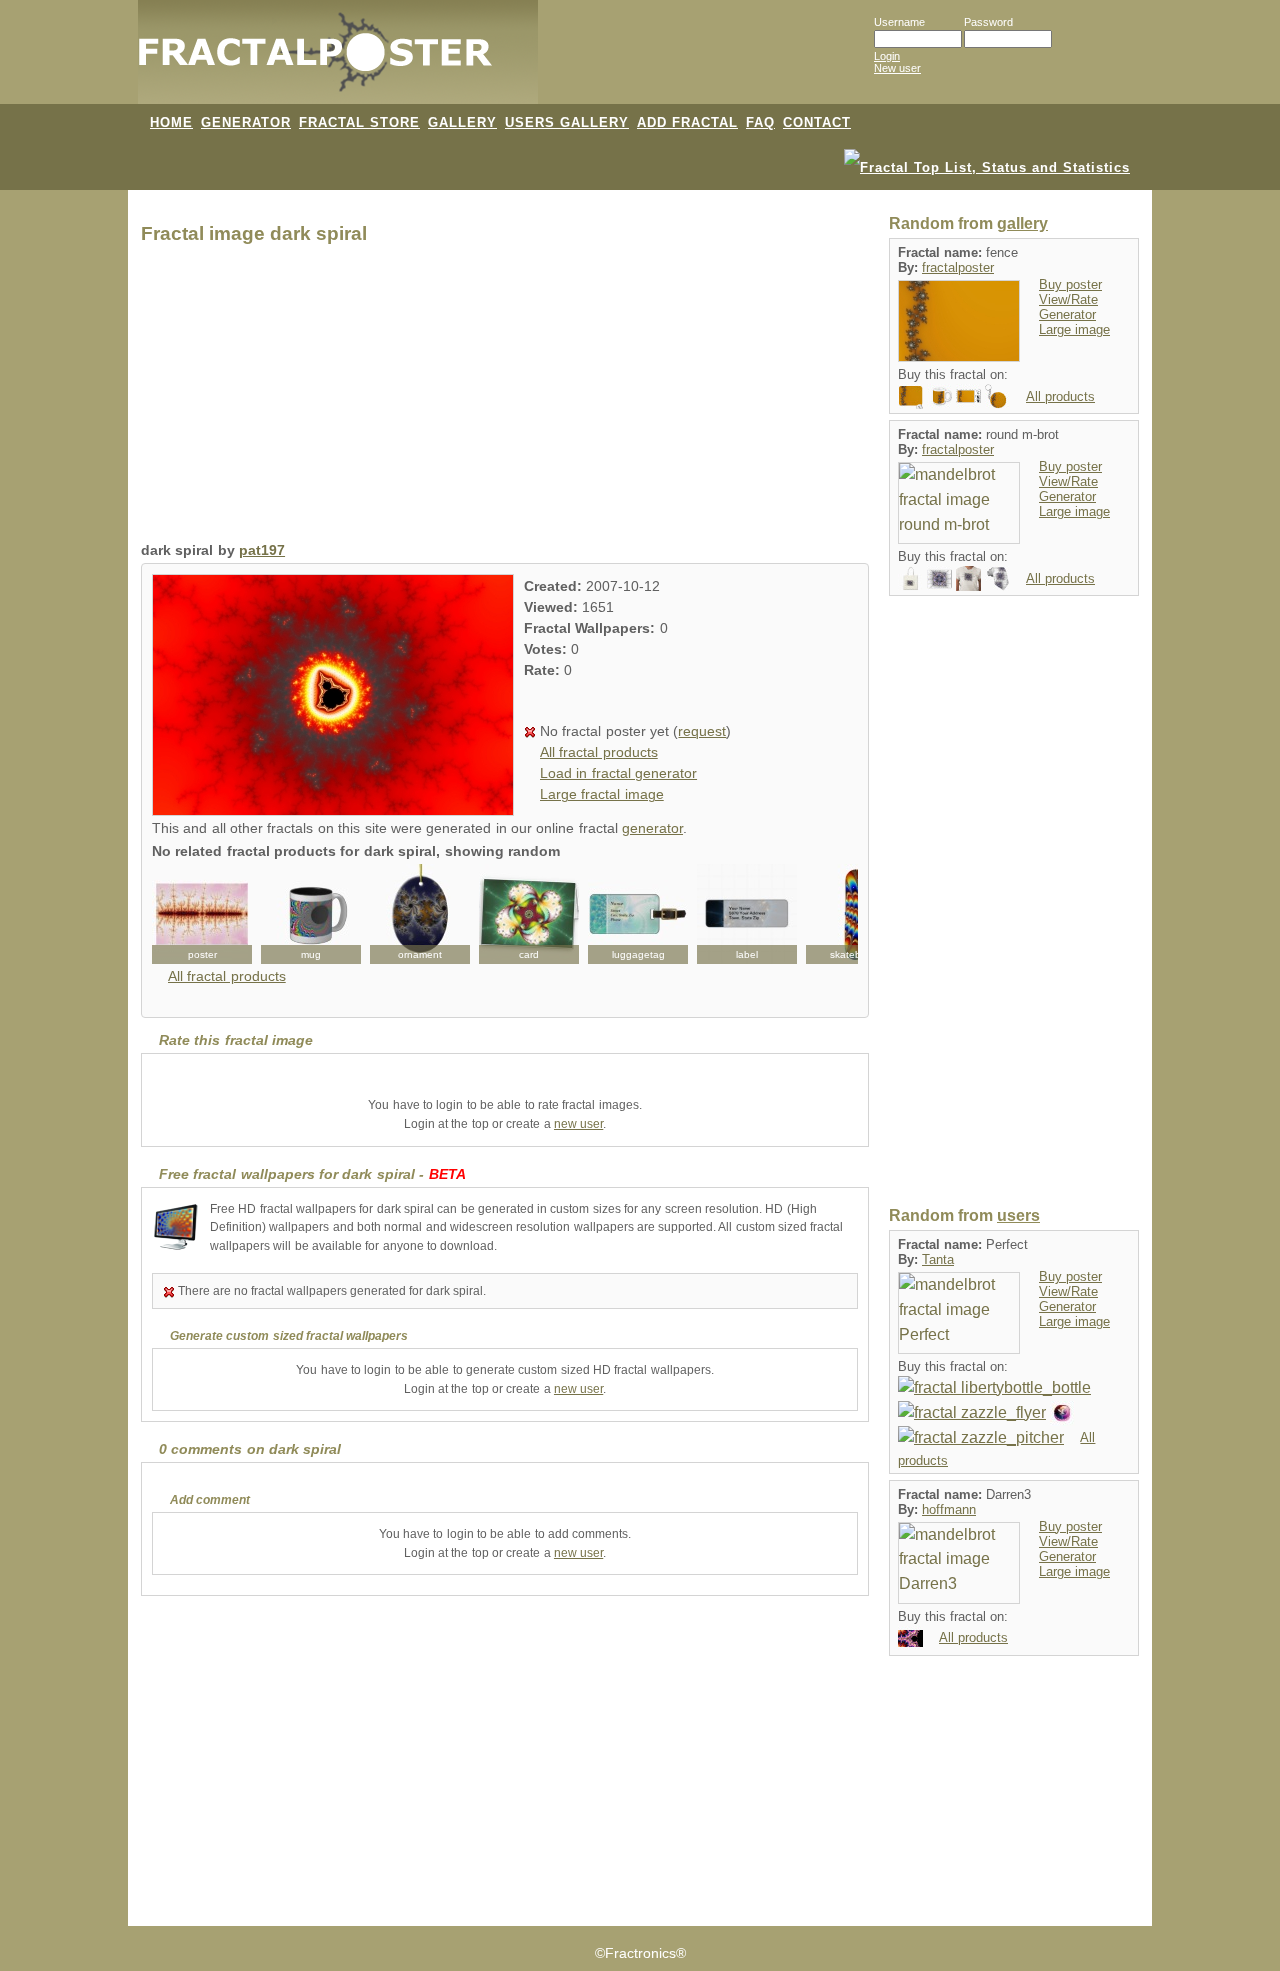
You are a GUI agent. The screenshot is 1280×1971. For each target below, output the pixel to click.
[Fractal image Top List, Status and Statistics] (987, 166)
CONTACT (817, 122)
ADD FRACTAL (687, 122)
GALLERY (462, 122)
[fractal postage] (968, 395)
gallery (1022, 223)
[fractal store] (619, 62)
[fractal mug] (939, 395)
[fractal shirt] (968, 577)
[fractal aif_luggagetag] (638, 914)
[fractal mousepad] (910, 395)
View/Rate (1068, 299)
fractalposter (958, 267)
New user (897, 68)
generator (652, 828)
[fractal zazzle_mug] (311, 914)
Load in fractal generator (618, 773)
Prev (178, 914)
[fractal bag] (910, 577)
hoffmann (949, 1509)
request (702, 731)
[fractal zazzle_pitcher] (981, 1436)
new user (578, 1124)
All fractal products (599, 752)
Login (887, 56)
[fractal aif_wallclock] (1062, 1412)
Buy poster (1070, 284)
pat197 (262, 550)
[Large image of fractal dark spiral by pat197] (333, 810)
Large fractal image (602, 794)
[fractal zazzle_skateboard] (856, 914)
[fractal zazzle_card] (529, 914)
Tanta (938, 1259)
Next (832, 914)
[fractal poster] (202, 914)
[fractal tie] (997, 577)
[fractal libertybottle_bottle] (994, 1387)
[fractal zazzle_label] (747, 914)
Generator (1067, 314)
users (1018, 1215)
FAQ (760, 122)
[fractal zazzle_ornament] (420, 914)
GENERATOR (246, 122)
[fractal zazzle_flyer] (972, 1412)
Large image (1074, 329)
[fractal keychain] (997, 395)
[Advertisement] (505, 398)
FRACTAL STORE (359, 122)
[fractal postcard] (939, 577)
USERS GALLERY (567, 122)
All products (1060, 396)
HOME (171, 122)
